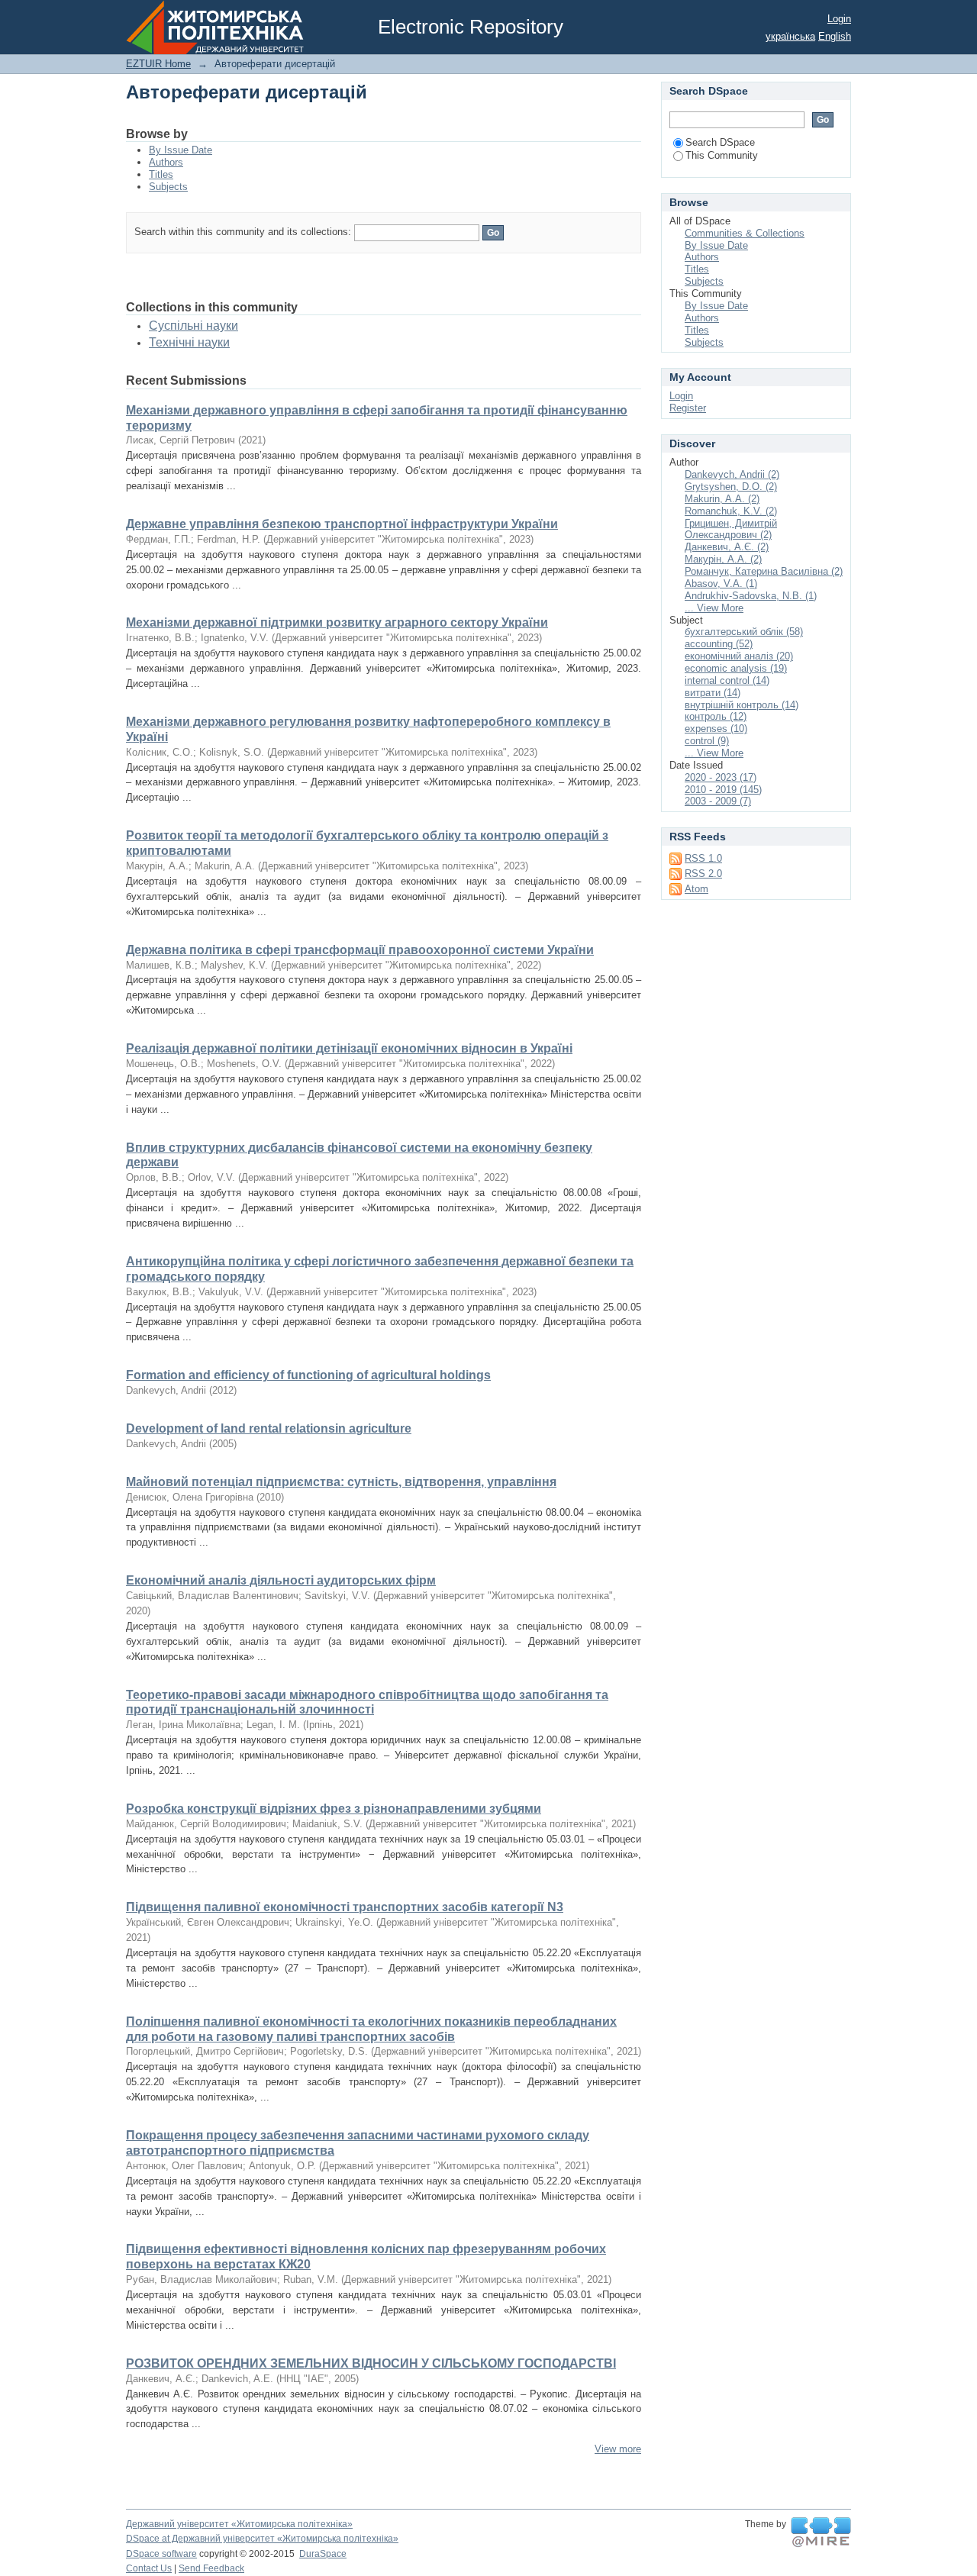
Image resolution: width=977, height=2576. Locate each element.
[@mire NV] (821, 2532)
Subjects (168, 187)
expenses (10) (716, 729)
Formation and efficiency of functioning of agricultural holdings (308, 1375)
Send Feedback (211, 2568)
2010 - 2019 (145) (723, 790)
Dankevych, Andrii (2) (732, 474)
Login (839, 19)
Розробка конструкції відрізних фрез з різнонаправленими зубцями (334, 1809)
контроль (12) (716, 716)
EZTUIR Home (158, 64)
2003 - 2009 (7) (718, 801)
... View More (714, 608)
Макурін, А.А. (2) (723, 559)
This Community (722, 155)
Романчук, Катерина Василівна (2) (764, 571)
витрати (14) (713, 693)
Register (688, 408)
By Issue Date (181, 150)
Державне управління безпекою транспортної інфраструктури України (342, 524)
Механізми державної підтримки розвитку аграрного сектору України (337, 622)
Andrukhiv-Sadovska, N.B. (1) (751, 596)
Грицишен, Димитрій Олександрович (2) (731, 529)
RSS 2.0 (703, 874)
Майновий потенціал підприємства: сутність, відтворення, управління (341, 1482)
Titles (161, 174)
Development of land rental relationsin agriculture (269, 1428)
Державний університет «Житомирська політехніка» (239, 2524)
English (835, 36)
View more (618, 2449)
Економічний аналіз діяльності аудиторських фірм (281, 1580)
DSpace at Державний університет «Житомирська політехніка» (262, 2539)
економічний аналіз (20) (739, 656)
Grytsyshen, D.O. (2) (731, 487)
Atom (696, 889)
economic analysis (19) (736, 668)
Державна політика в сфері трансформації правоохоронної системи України (360, 950)
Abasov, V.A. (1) (721, 584)
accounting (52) (719, 644)
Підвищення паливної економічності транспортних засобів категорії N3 (345, 1907)
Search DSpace (720, 142)
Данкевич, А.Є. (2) (727, 547)
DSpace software (161, 2554)
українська (790, 36)
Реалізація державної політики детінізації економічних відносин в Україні (349, 1048)
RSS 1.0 (703, 858)
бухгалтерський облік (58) (744, 632)
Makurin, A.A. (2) (722, 499)
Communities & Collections (745, 233)
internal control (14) (727, 680)
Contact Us (149, 2568)
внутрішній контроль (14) (742, 705)
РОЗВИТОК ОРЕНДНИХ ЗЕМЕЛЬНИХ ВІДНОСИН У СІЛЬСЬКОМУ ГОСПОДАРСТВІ (371, 2363)
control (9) (707, 741)
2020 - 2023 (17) (721, 777)
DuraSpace (323, 2554)
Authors (166, 162)
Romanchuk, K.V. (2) (731, 511)
